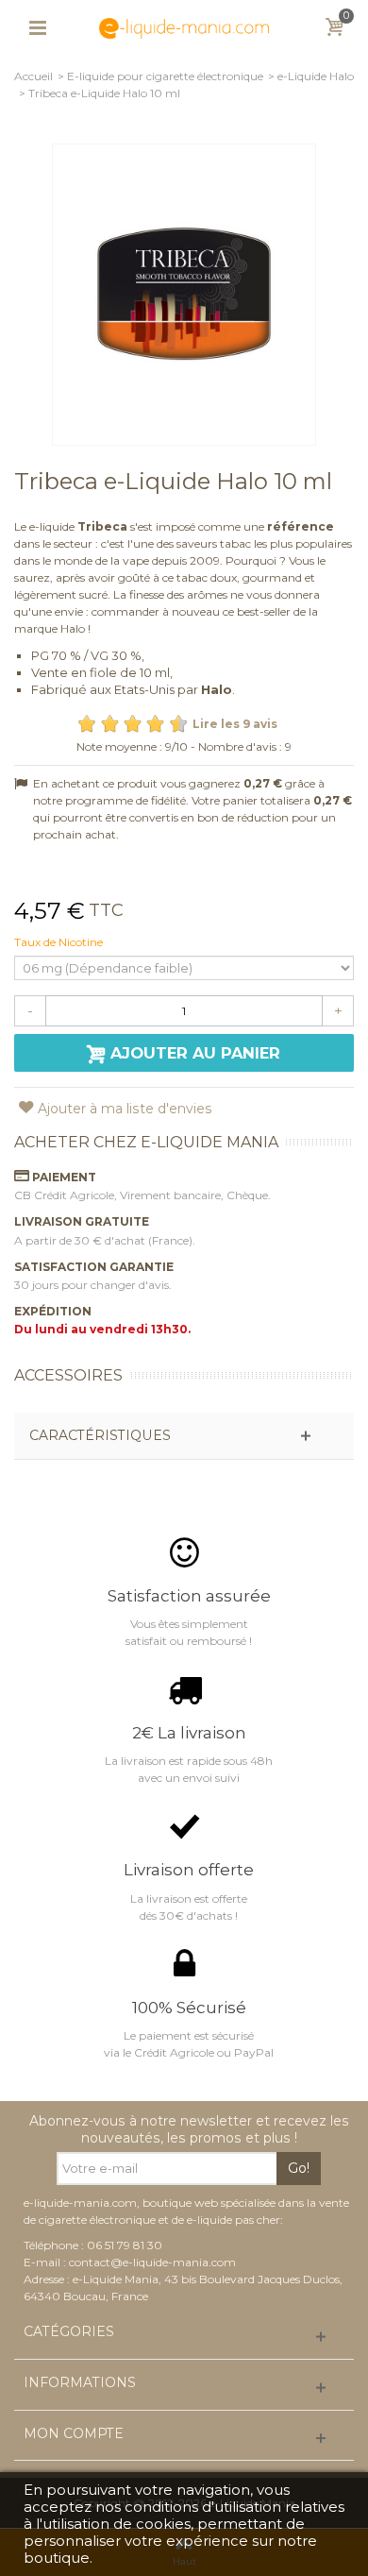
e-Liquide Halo (316, 76)
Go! (299, 2168)
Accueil (33, 76)
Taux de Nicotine (60, 942)
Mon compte (74, 2434)
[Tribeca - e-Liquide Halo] (184, 295)
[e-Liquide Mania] (184, 27)
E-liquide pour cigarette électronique (165, 76)
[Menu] (38, 28)
